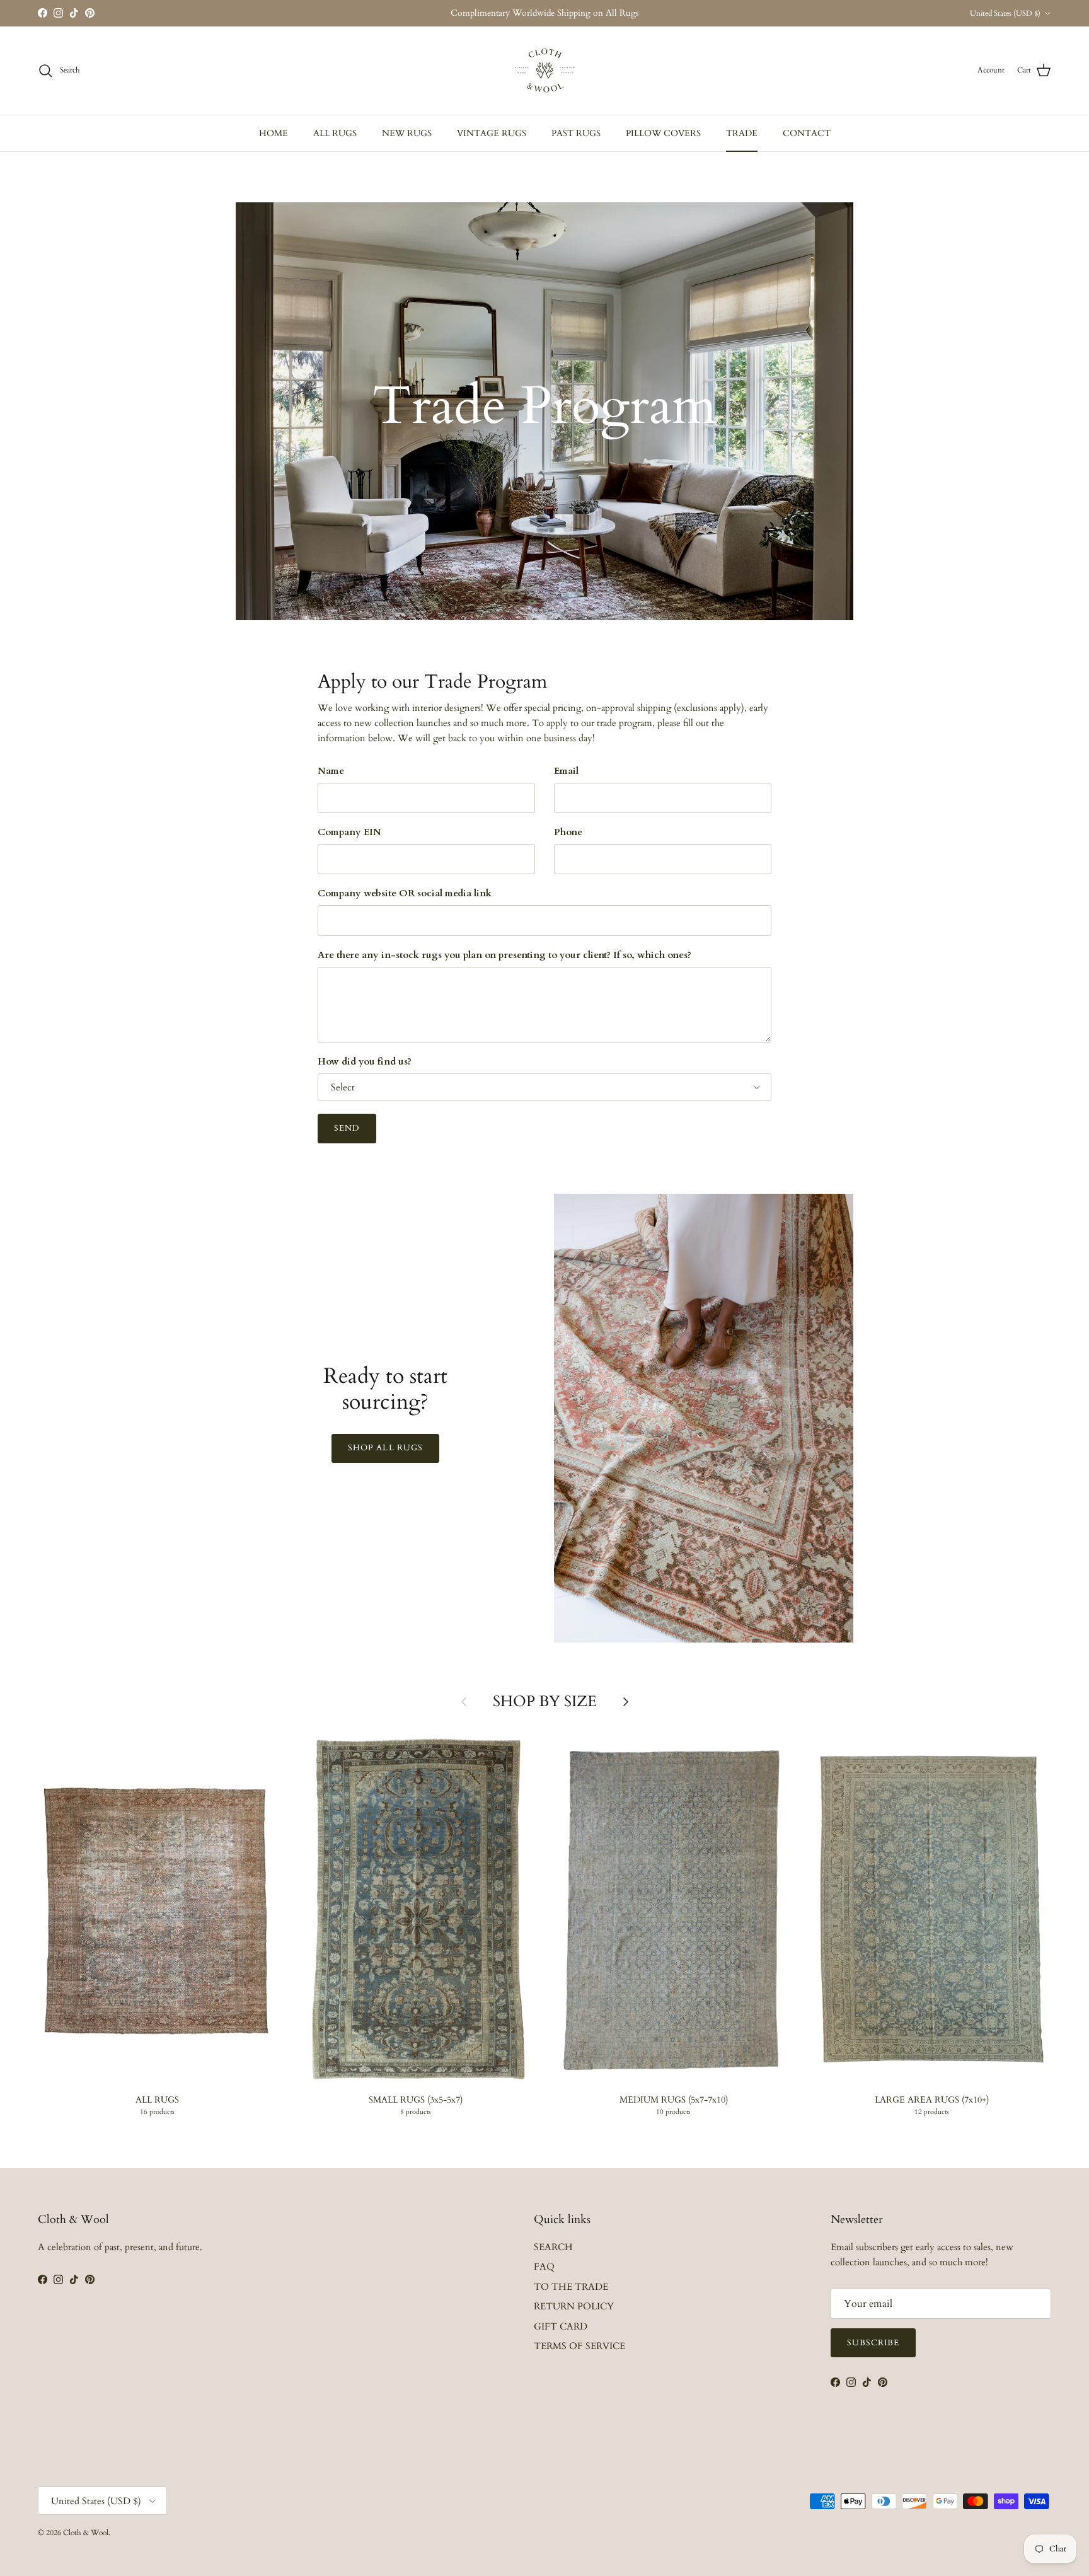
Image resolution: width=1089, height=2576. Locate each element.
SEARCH (553, 2247)
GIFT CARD (561, 2326)
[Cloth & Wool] (544, 71)
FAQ (544, 2267)
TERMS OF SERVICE (579, 2346)
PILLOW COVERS (663, 133)
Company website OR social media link (405, 893)
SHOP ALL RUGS (385, 1448)
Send (347, 1128)
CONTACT (807, 133)
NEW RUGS (407, 133)
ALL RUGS (335, 133)
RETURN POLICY (574, 2306)
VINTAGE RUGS (492, 133)
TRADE (742, 133)
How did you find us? (365, 1061)
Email (566, 771)
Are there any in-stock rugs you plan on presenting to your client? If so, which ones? (504, 955)
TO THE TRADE (571, 2287)
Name (331, 771)
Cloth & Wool (86, 2533)
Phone (568, 832)
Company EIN (349, 832)
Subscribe (873, 2343)
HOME (274, 133)
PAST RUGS (576, 133)
